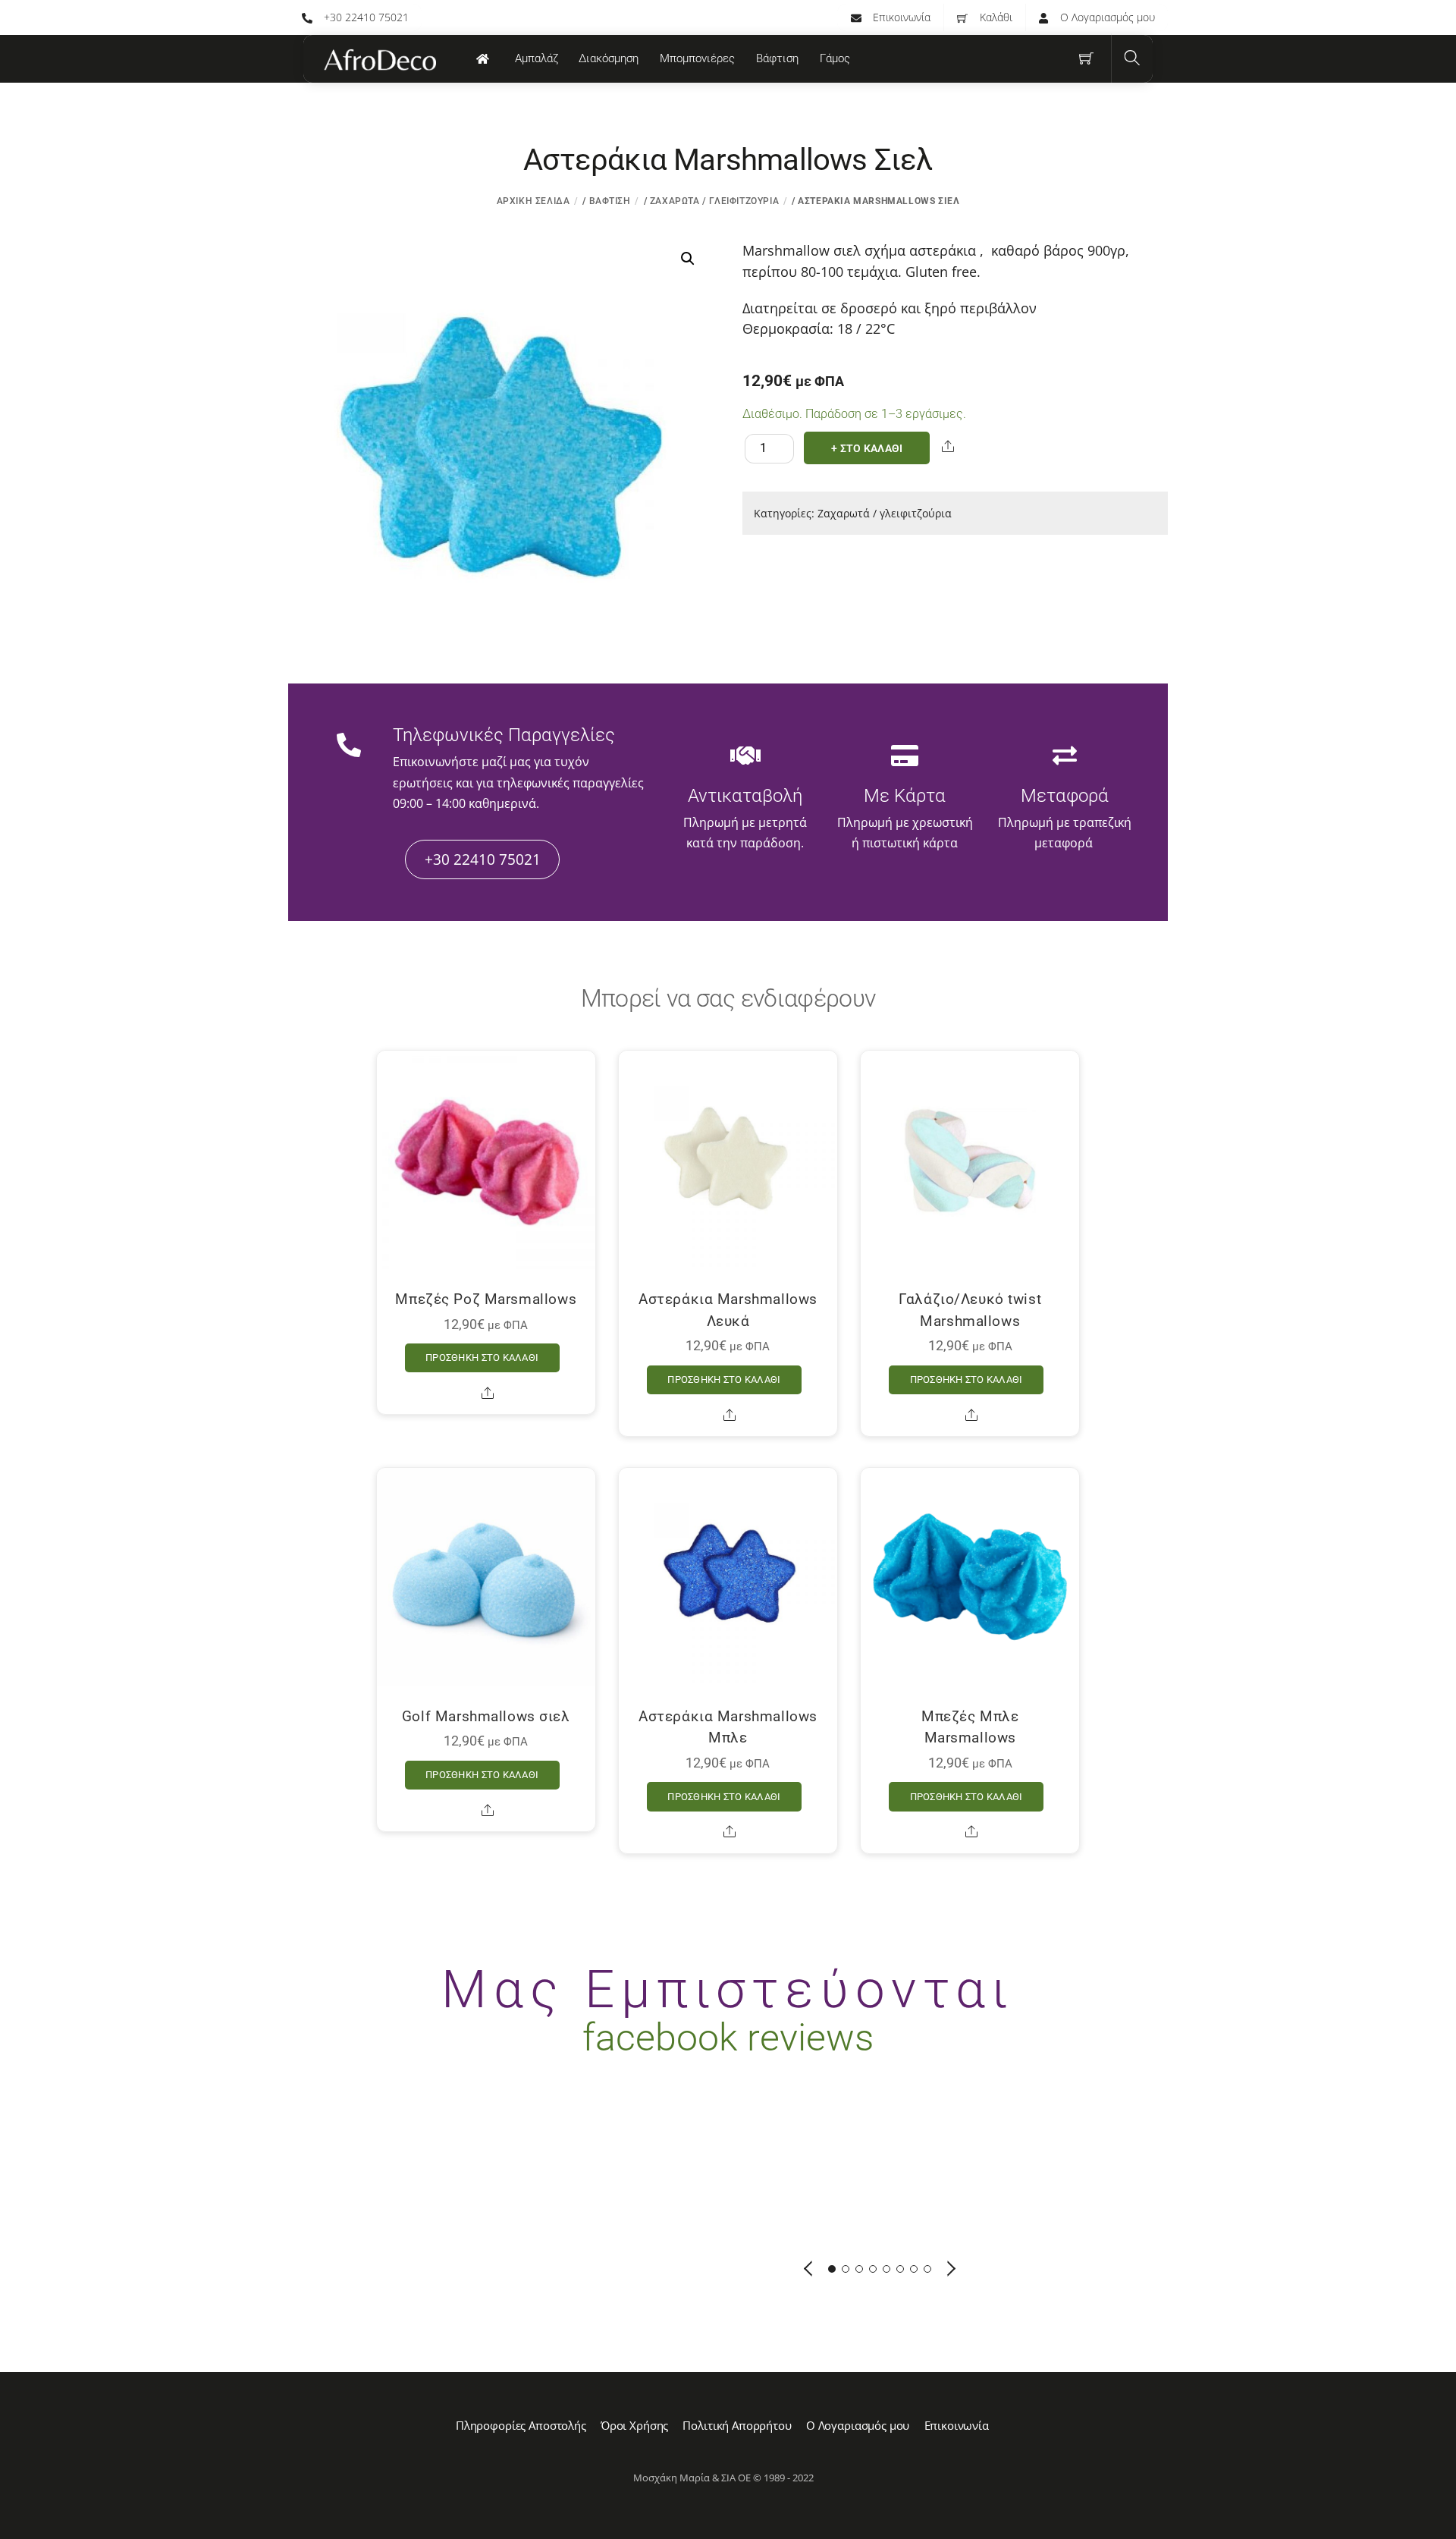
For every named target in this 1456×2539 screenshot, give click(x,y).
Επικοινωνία (900, 17)
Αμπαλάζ (537, 58)
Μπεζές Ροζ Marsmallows (486, 1299)
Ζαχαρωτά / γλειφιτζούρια (714, 201)
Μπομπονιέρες (697, 58)
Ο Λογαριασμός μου (1106, 17)
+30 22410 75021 (365, 17)
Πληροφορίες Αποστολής (521, 2425)
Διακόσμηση (609, 58)
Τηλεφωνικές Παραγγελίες (504, 735)
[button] (688, 259)
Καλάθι (995, 17)
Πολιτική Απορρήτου (737, 2425)
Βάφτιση (777, 58)
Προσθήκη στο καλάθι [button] (482, 1357)
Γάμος (835, 58)
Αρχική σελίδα (533, 201)
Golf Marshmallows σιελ (486, 1716)
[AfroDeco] (379, 60)
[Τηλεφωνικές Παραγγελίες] (349, 746)
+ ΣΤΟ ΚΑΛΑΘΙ (867, 449)
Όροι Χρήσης (634, 2425)
